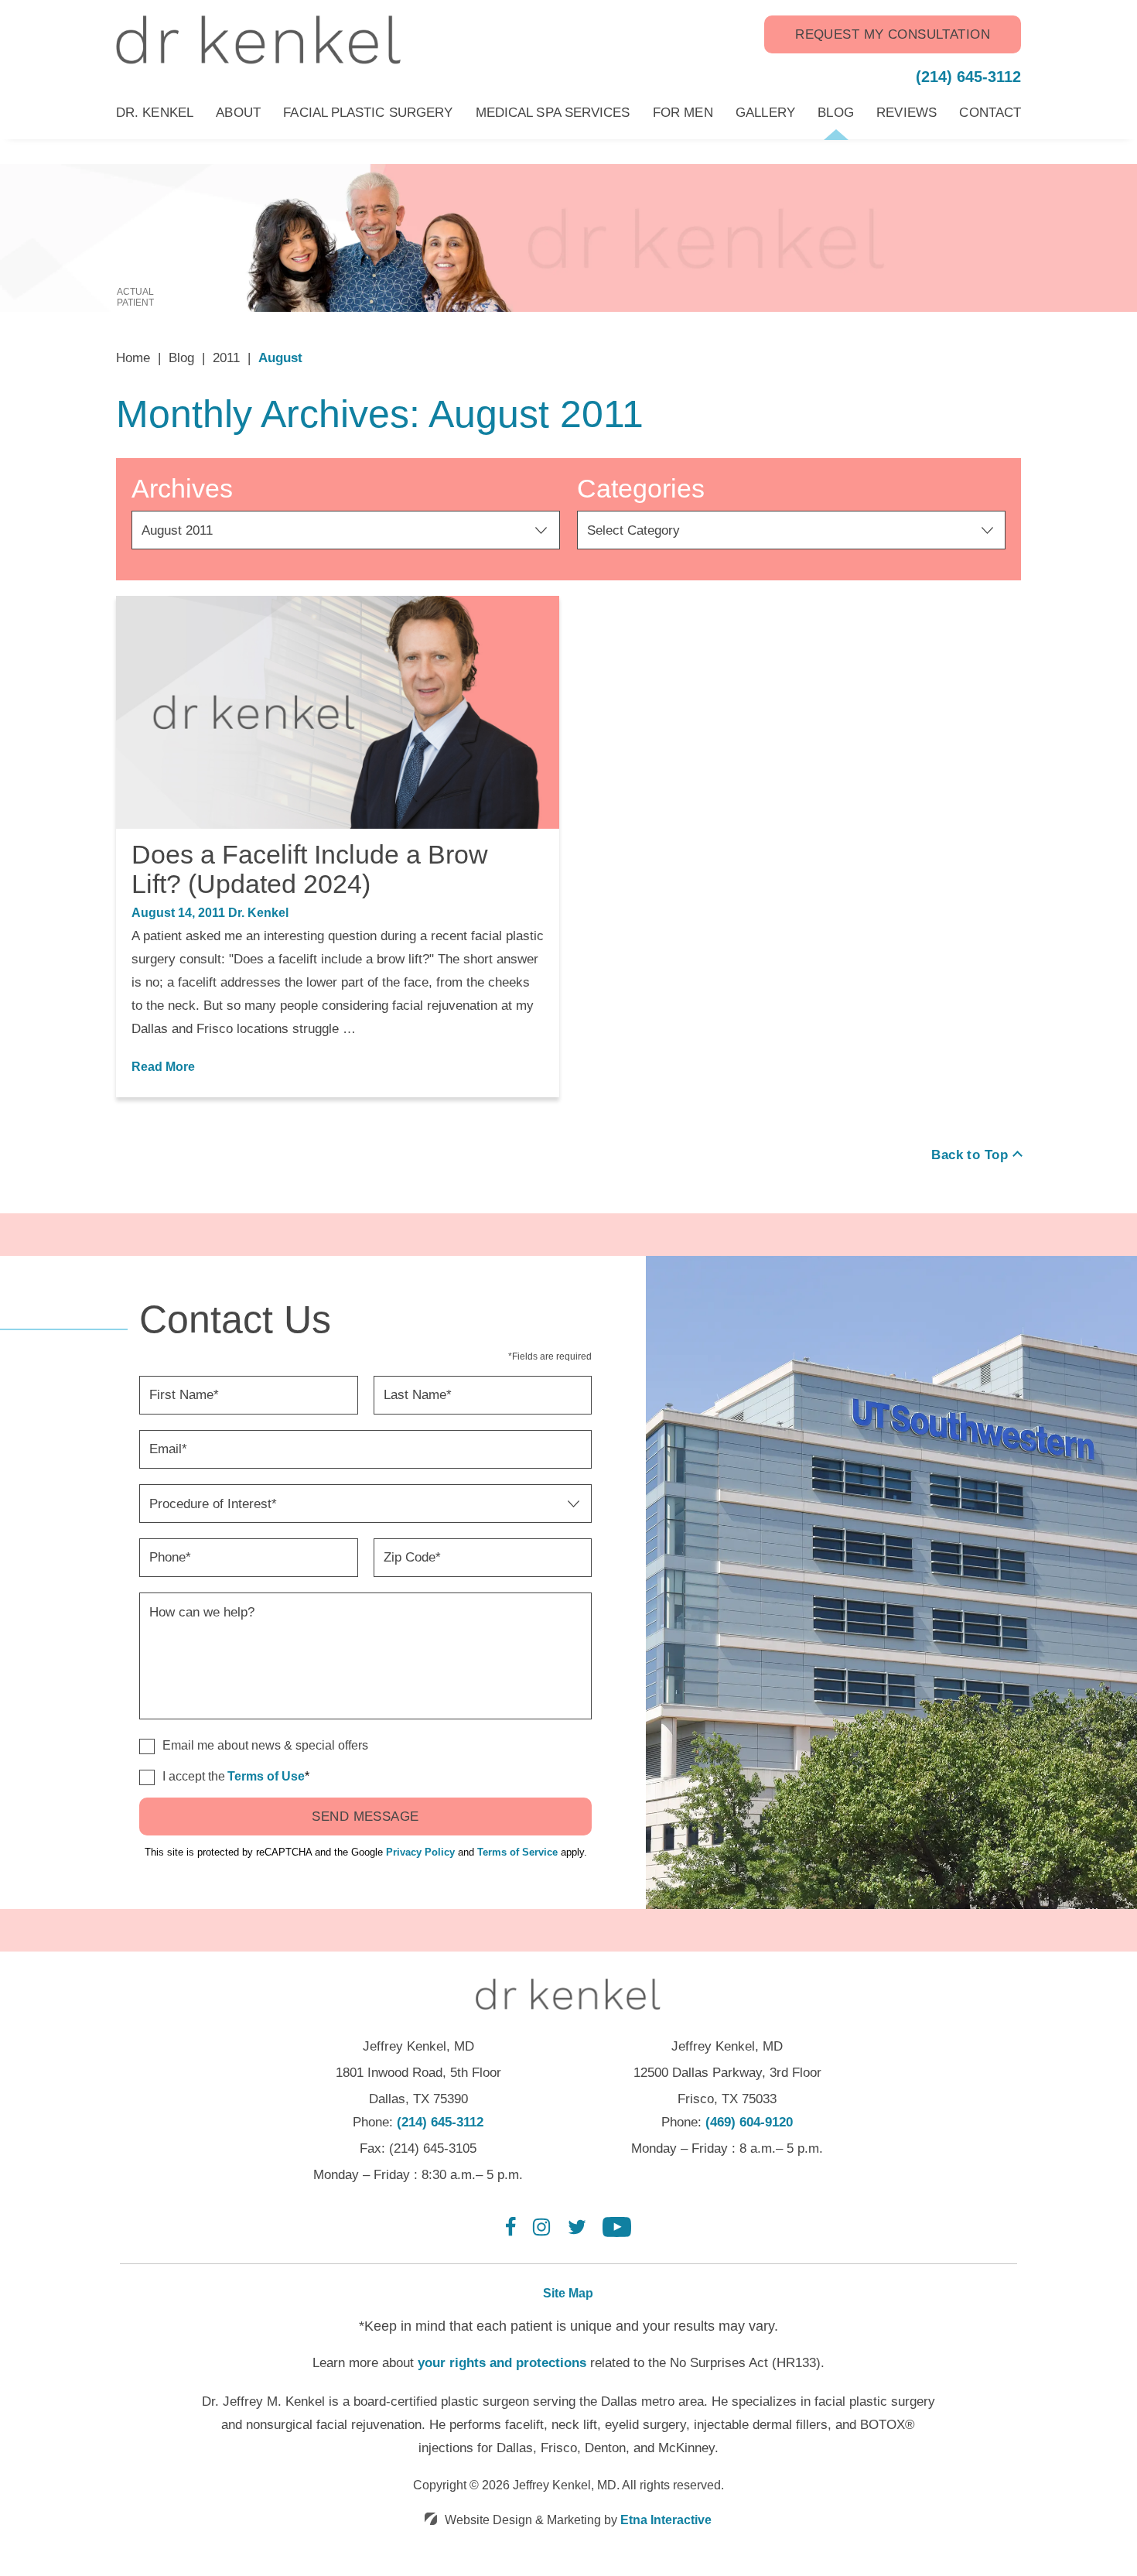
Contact (990, 113)
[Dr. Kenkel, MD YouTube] (617, 2233)
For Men (683, 113)
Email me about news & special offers (265, 1745)
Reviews (907, 113)
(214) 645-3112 (440, 2122)
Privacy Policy (420, 1852)
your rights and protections (502, 2363)
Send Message (365, 1817)
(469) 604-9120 (749, 2122)
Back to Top (970, 1155)
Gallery (765, 113)
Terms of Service (517, 1852)
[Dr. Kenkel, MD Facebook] (511, 2233)
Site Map (568, 2293)
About (238, 113)
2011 (226, 358)
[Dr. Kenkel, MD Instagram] (541, 2233)
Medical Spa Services (553, 113)
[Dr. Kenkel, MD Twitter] (577, 2233)
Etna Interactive (666, 2520)
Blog (835, 113)
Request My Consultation (893, 34)
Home (133, 358)
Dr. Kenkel (155, 113)
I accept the (182, 1777)
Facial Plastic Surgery (368, 113)
